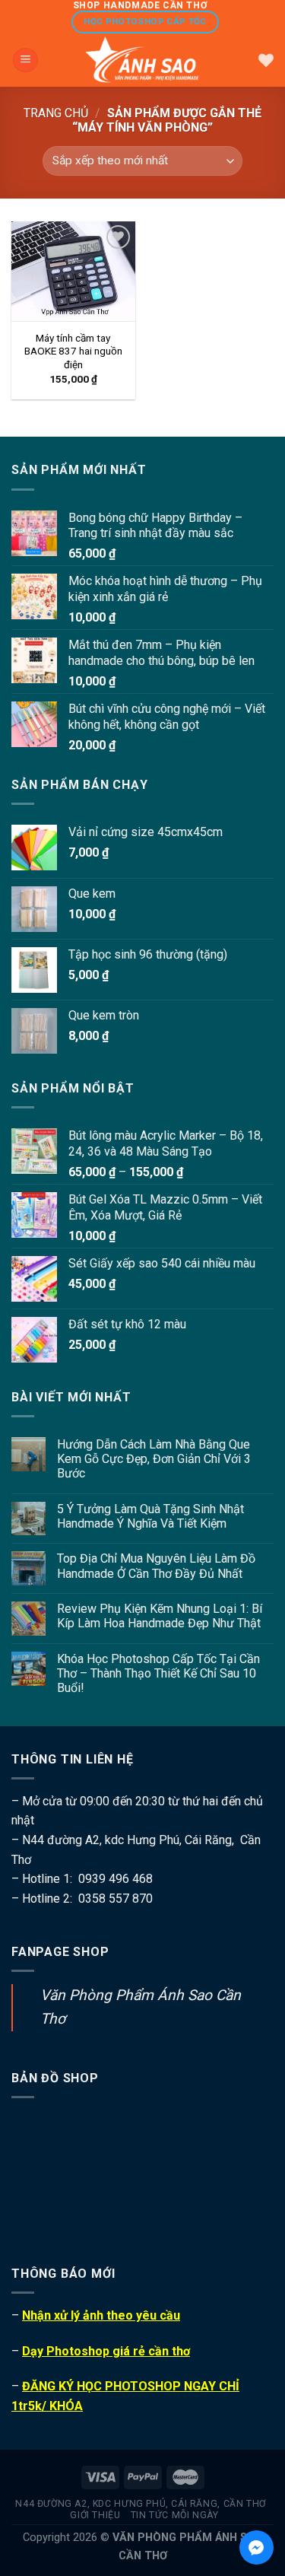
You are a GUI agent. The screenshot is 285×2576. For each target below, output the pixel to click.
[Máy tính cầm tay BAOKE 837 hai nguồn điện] (73, 272)
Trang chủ (56, 113)
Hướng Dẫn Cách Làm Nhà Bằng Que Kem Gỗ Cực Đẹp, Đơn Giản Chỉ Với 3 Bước (154, 1459)
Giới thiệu (95, 2515)
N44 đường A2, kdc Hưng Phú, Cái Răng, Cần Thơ (141, 2504)
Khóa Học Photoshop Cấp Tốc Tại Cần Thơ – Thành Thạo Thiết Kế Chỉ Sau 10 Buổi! (158, 1673)
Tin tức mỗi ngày (175, 2515)
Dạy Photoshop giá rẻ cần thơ (106, 2351)
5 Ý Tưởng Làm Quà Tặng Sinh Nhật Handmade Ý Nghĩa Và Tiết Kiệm (150, 1516)
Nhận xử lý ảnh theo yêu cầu (101, 2315)
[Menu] (25, 60)
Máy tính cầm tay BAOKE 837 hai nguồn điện (73, 351)
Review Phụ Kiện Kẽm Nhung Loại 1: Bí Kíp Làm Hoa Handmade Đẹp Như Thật (160, 1616)
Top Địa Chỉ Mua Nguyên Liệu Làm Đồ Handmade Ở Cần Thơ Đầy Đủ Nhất (156, 1566)
